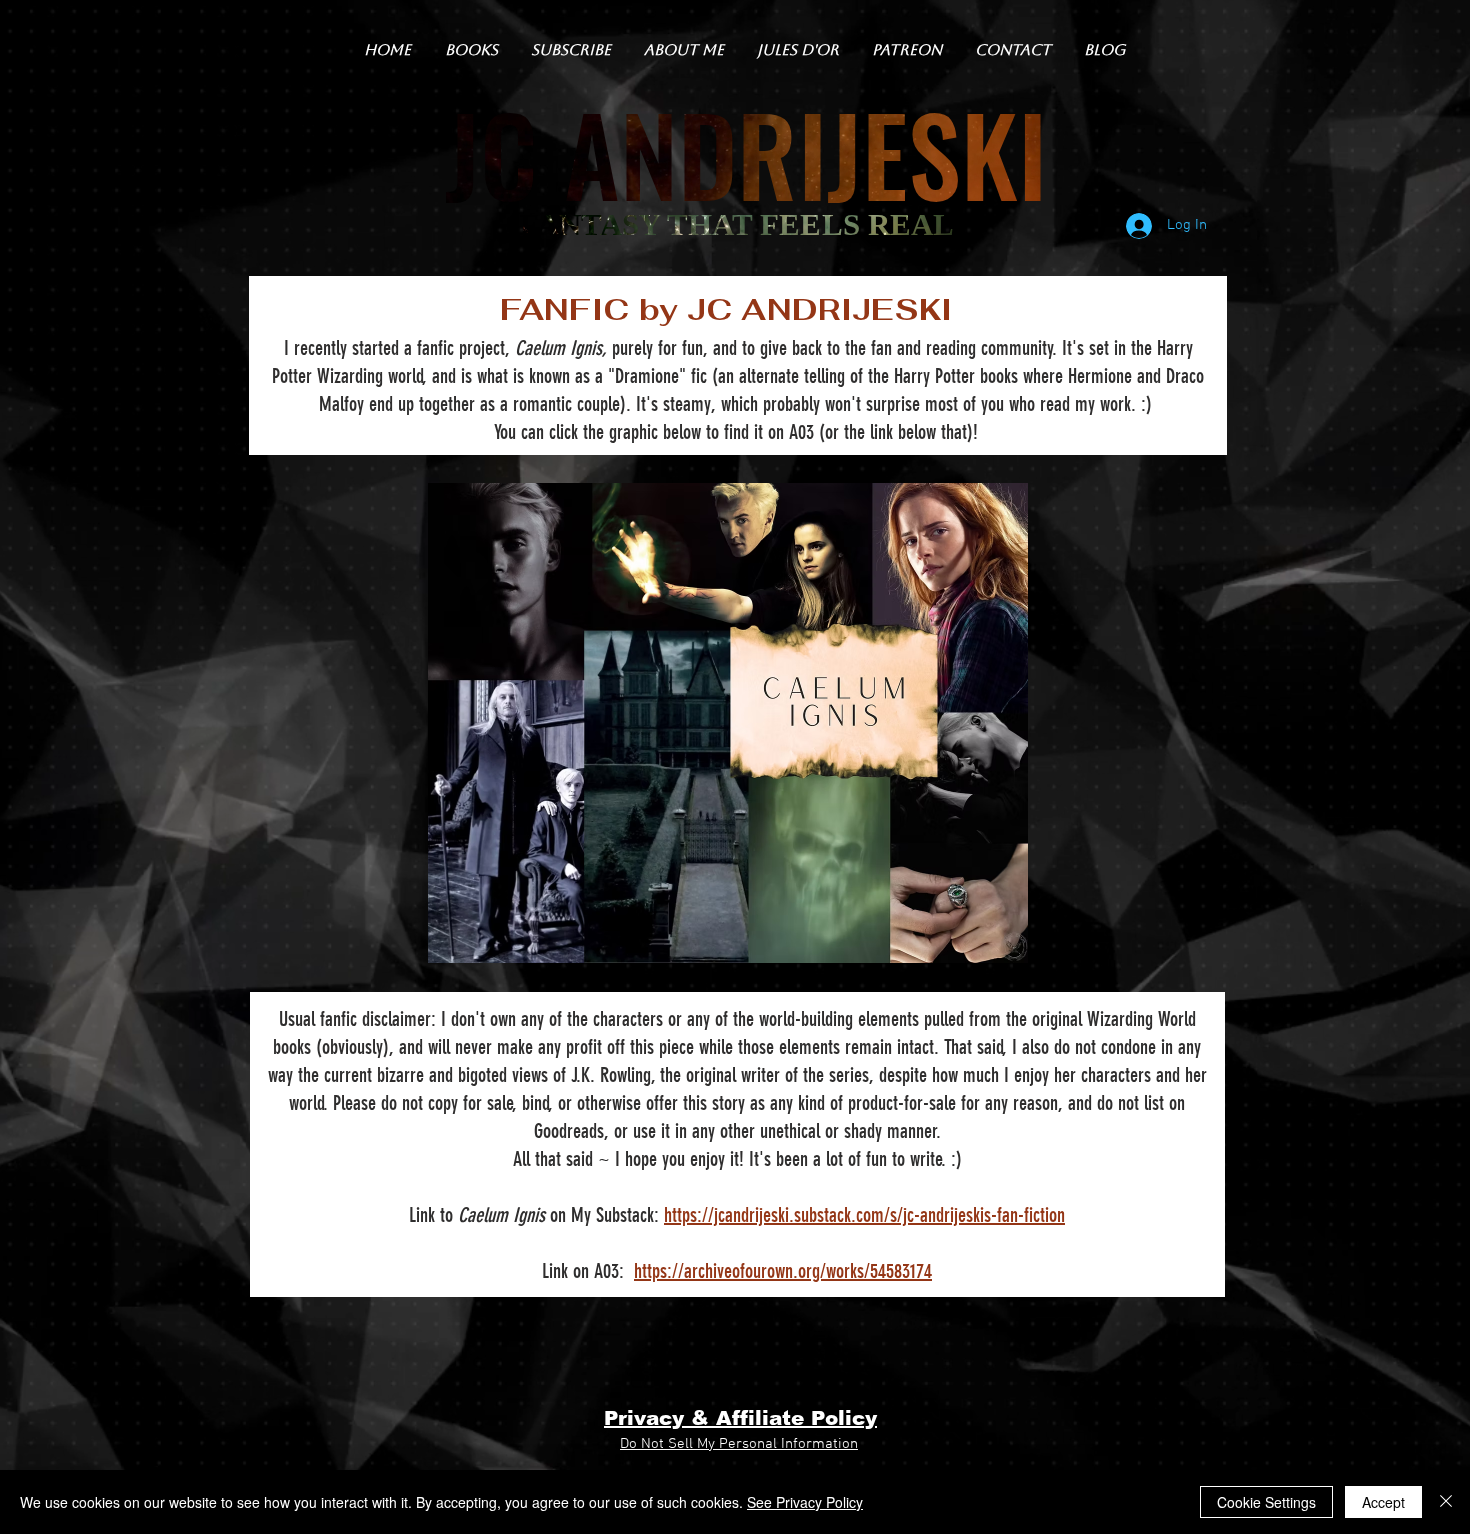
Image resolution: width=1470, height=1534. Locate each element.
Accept (1383, 1502)
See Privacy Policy (805, 1502)
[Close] (1446, 1502)
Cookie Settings (1266, 1502)
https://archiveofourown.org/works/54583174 (783, 1271)
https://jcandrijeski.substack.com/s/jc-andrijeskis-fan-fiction (864, 1215)
